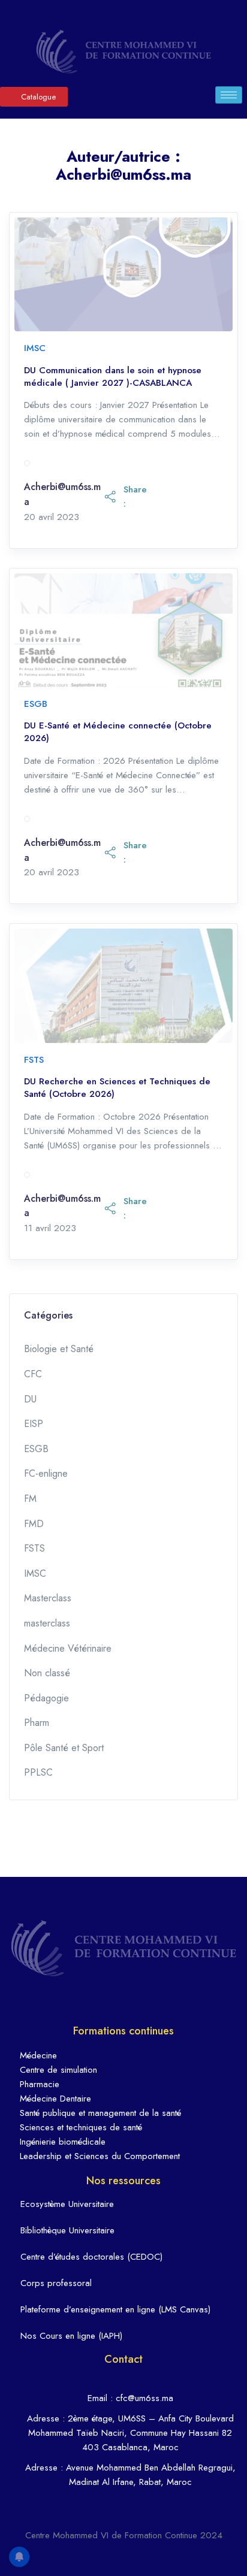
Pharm (37, 1723)
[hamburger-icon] (229, 95)
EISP (34, 1424)
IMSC (35, 348)
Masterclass (48, 1598)
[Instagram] (137, 18)
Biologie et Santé (59, 1349)
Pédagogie (46, 1698)
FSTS (34, 1060)
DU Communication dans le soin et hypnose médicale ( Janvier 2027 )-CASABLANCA (113, 377)
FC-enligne (46, 1473)
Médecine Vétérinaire (68, 1648)
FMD (34, 1524)
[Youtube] (164, 18)
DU (30, 1399)
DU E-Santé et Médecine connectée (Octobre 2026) (118, 732)
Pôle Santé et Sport (64, 1748)
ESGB (36, 704)
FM (30, 1499)
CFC (33, 1374)
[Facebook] (83, 18)
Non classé (47, 1673)
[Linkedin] (110, 18)
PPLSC (38, 1772)
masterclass (47, 1623)
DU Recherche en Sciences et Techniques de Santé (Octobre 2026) (117, 1088)
